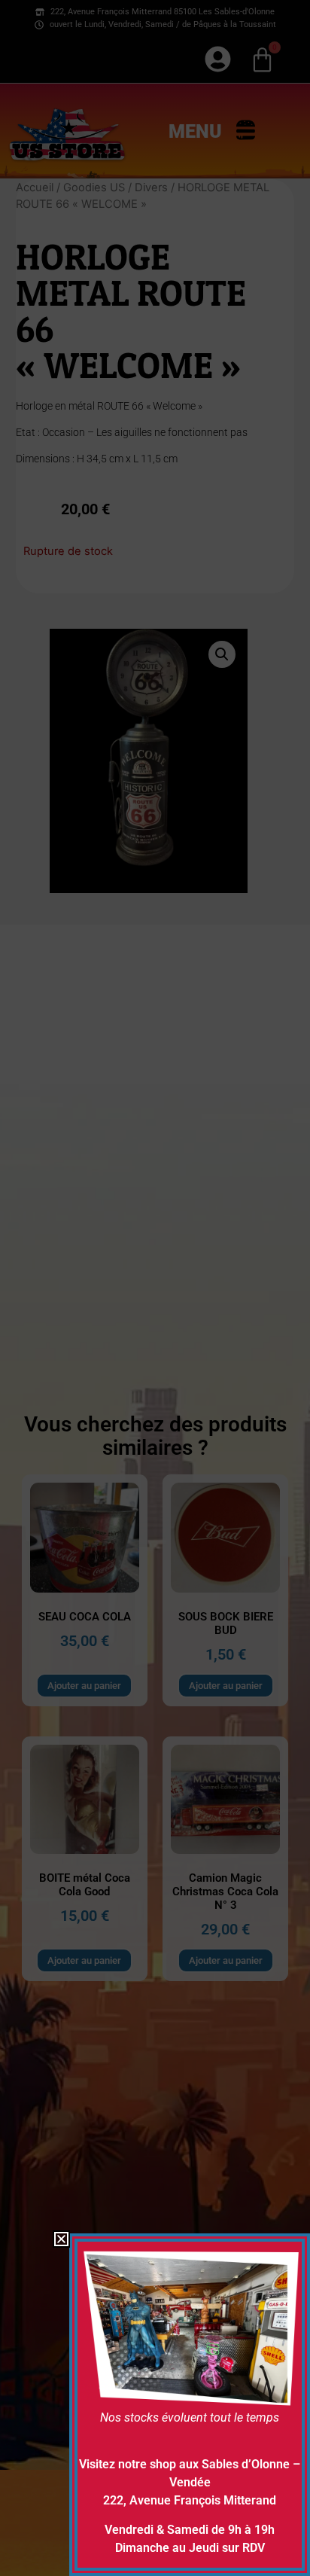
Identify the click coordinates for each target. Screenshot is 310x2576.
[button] (61, 2239)
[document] (155, 1288)
